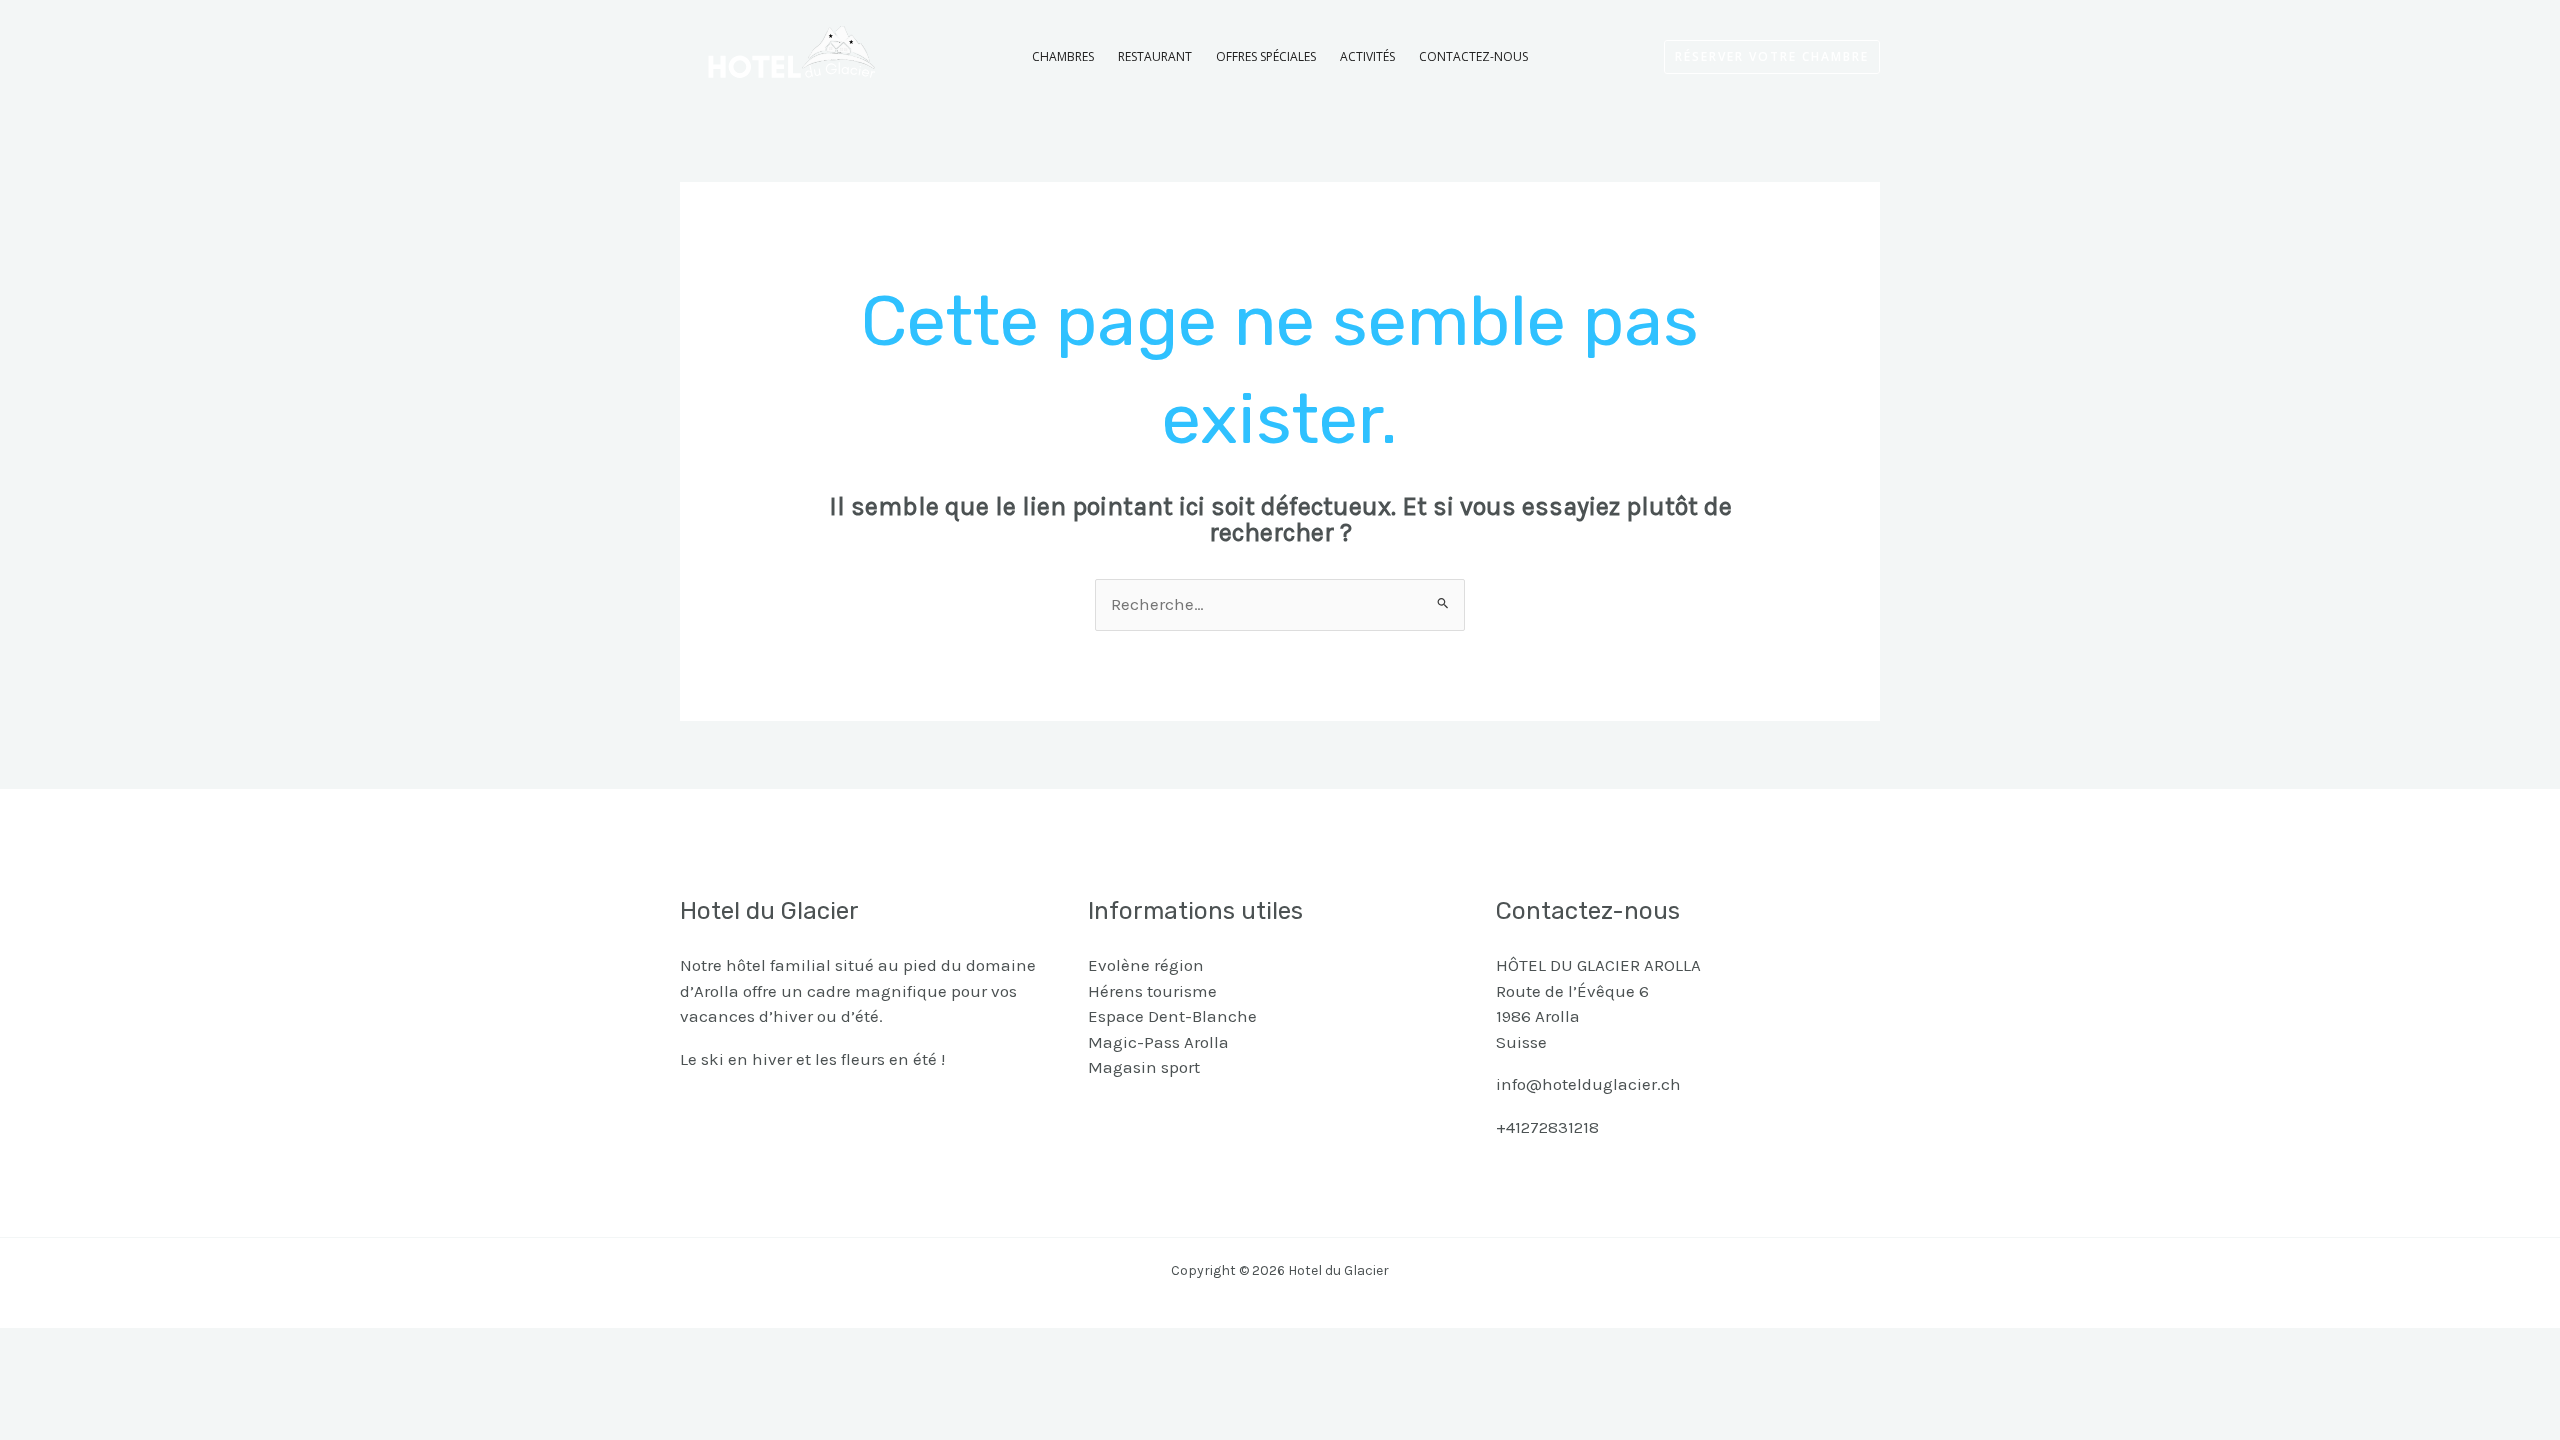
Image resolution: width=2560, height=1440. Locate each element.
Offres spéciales (1266, 56)
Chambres (1063, 56)
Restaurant (1155, 56)
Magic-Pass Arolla (1158, 1042)
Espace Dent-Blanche (1172, 1016)
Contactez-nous (1473, 56)
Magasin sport (1144, 1067)
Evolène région (1146, 965)
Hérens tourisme (1152, 991)
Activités (1367, 56)
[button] (1772, 57)
